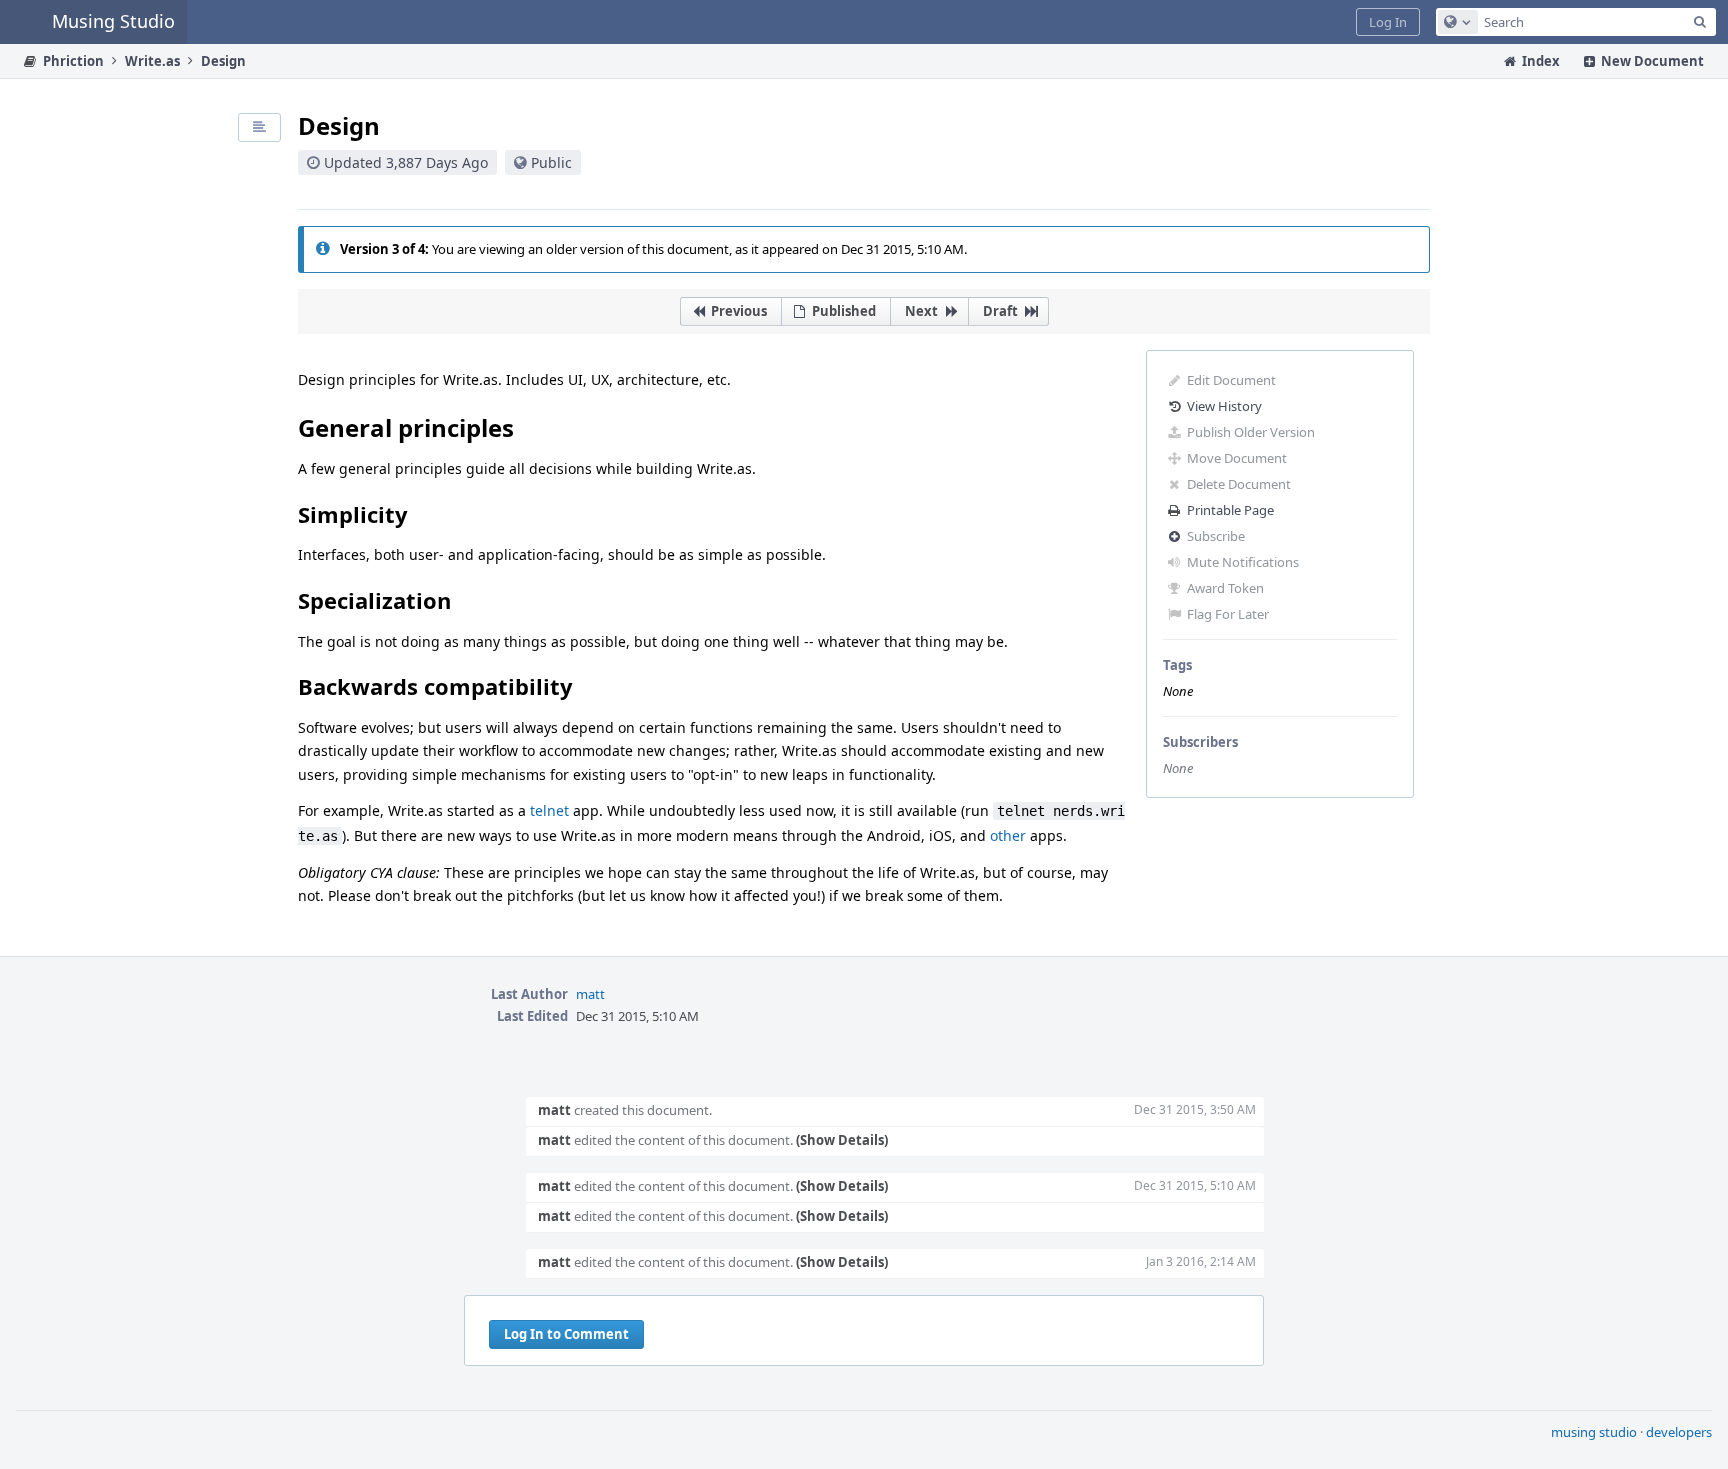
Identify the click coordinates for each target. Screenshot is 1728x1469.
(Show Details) (842, 1140)
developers (1679, 1432)
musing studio (1594, 1432)
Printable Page (1230, 510)
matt (590, 994)
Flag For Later (1228, 614)
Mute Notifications (1243, 562)
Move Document (1237, 458)
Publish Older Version (1251, 432)
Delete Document (1239, 484)
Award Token (1225, 588)
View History (1224, 406)
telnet (549, 810)
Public (551, 162)
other (1008, 835)
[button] (1388, 22)
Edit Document (1231, 380)
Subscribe (1216, 536)
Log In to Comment (566, 1334)
